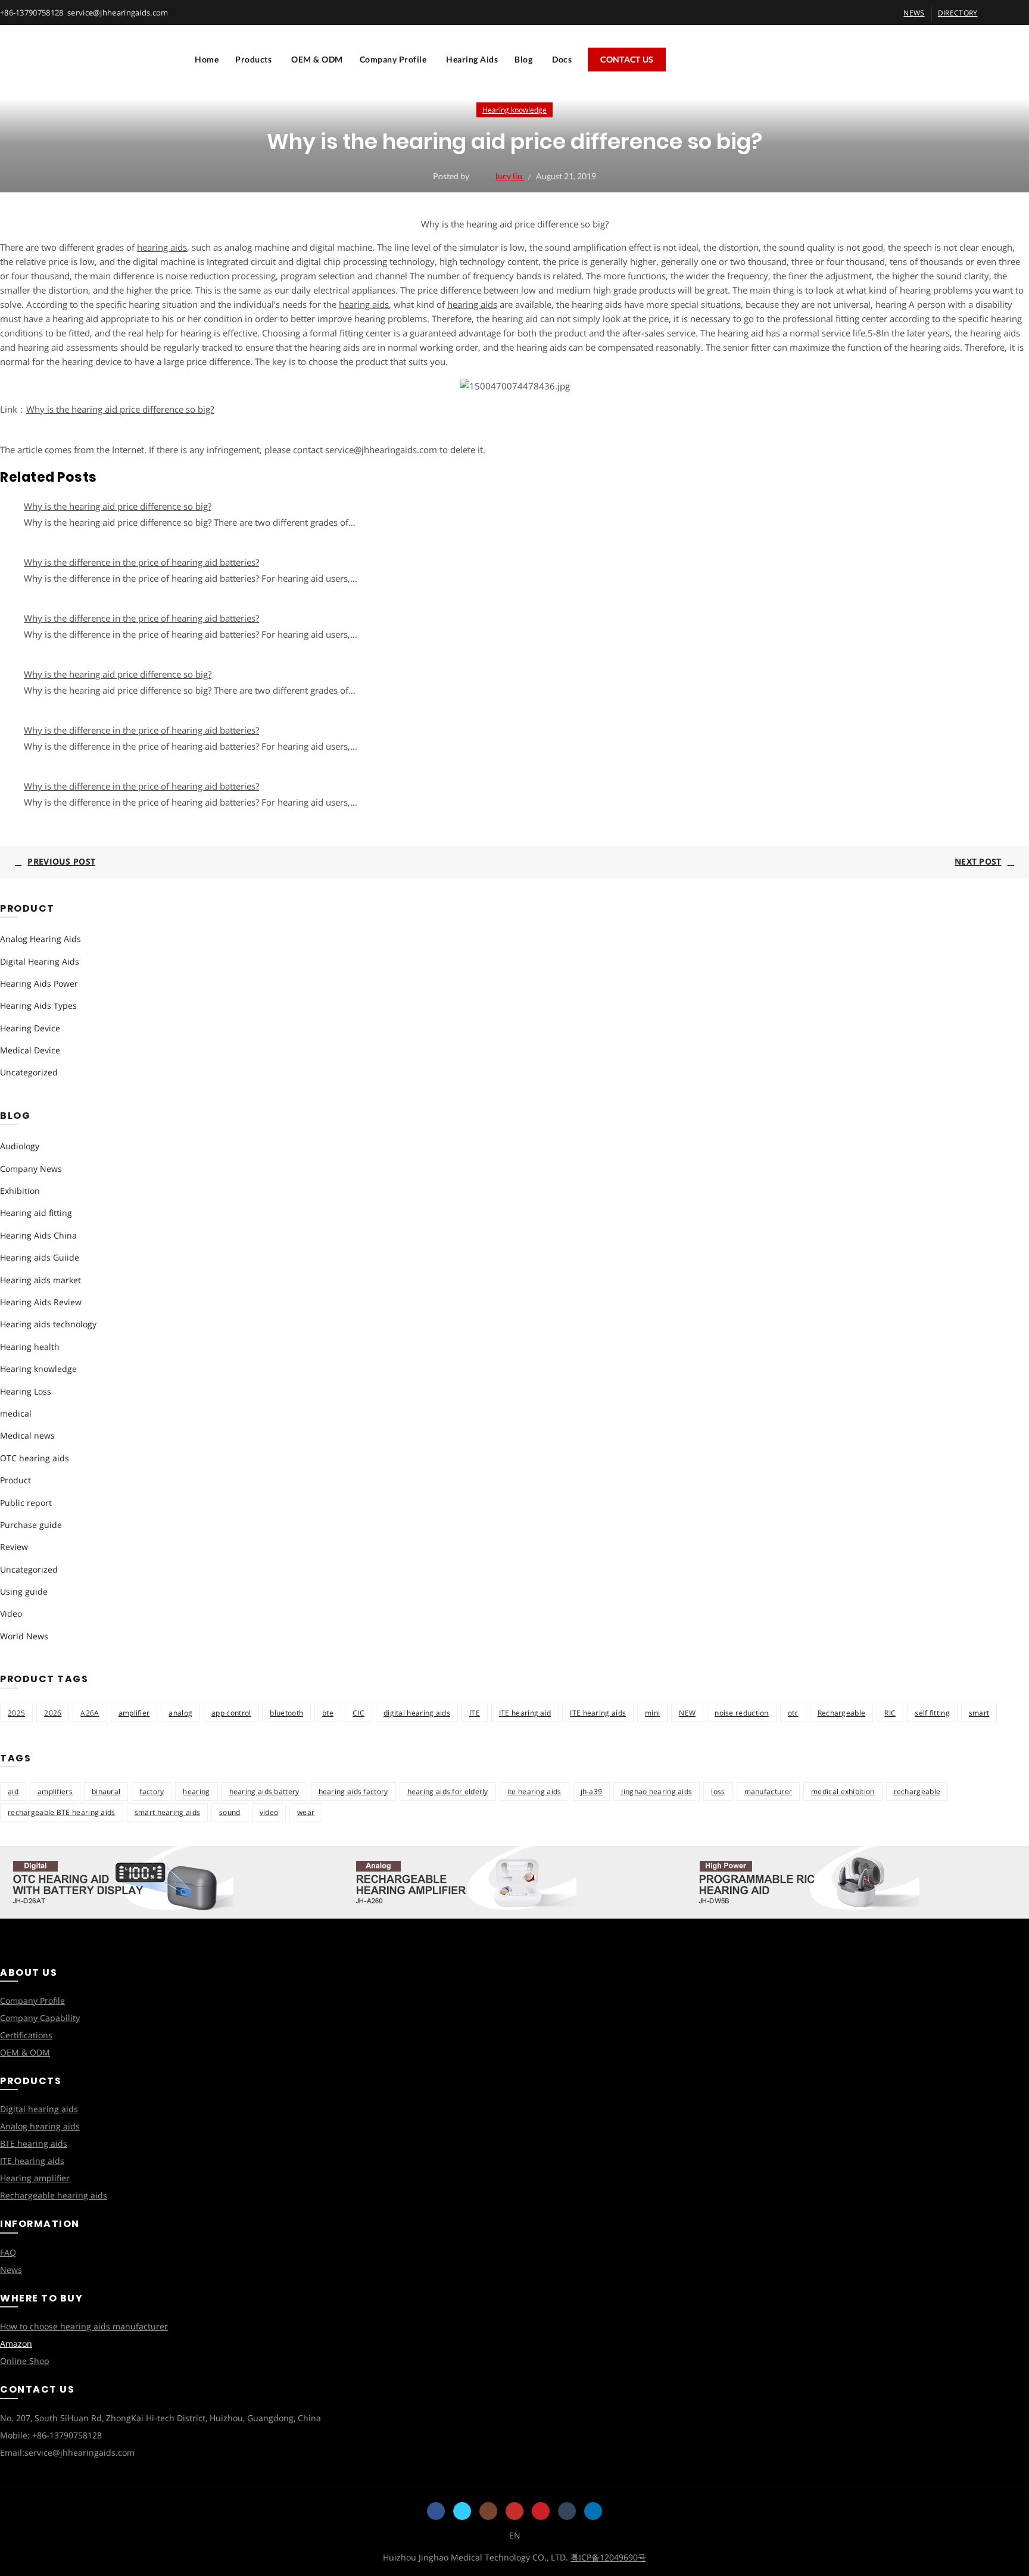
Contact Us (627, 59)
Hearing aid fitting (36, 1213)
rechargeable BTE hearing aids (62, 1812)
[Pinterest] (541, 2511)
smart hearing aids (167, 1812)
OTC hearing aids (35, 1458)
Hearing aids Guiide (40, 1257)
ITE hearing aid (525, 1713)
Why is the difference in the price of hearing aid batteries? (141, 562)
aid (13, 1791)
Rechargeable (842, 1713)
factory (152, 1791)
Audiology (20, 1146)
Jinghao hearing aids (657, 1791)
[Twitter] (462, 2511)
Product (15, 1480)
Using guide (24, 1591)
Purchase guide (31, 1525)
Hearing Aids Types (38, 1005)
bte (328, 1713)
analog (180, 1713)
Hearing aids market (40, 1280)
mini (652, 1713)
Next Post (978, 861)
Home (207, 59)
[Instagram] (488, 2511)
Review (14, 1547)
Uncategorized (29, 1072)
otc (793, 1713)
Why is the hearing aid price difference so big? (120, 409)
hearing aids (162, 247)
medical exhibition (843, 1791)
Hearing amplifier (35, 2178)
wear (306, 1812)
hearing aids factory (353, 1791)
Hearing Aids (472, 59)
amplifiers (55, 1791)
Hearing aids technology (48, 1324)
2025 (16, 1713)
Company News (31, 1169)
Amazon (16, 2343)
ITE (475, 1713)
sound (230, 1812)
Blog (523, 59)
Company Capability (40, 2018)
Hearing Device (30, 1028)
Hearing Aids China (38, 1235)
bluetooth (286, 1713)
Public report (26, 1503)
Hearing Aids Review (41, 1302)
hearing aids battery (264, 1791)
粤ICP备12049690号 (608, 2557)
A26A (90, 1713)
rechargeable (917, 1791)
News (11, 2270)
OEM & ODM (317, 59)
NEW (687, 1713)
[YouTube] (514, 2511)
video (269, 1812)
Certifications (26, 2035)
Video (11, 1613)
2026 (53, 1713)
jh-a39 (592, 1791)
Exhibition (20, 1191)
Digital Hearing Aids (40, 961)
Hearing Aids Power (39, 983)
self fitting (932, 1713)
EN (515, 2535)
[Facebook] (436, 2511)
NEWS (914, 13)
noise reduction (742, 1713)
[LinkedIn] (593, 2511)
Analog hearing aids (40, 2126)
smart (979, 1713)
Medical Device (30, 1050)
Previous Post (61, 861)
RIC (890, 1713)
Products (253, 59)
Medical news (27, 1435)
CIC (358, 1713)
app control (231, 1713)
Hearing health (30, 1347)
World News (24, 1636)
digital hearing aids (417, 1713)
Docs (562, 59)
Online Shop (25, 2361)
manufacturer (768, 1791)
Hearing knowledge (514, 110)
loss (718, 1791)
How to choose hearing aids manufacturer (84, 2326)
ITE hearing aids (598, 1713)
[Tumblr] (567, 2511)
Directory (958, 13)
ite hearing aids (534, 1791)
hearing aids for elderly (448, 1791)
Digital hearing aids (39, 2109)
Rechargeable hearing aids (54, 2195)
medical (16, 1413)
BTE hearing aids (34, 2143)
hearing (196, 1791)
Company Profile (393, 59)
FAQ (8, 2252)
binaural (106, 1791)
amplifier (134, 1713)
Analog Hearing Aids (40, 939)
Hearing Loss (26, 1391)
